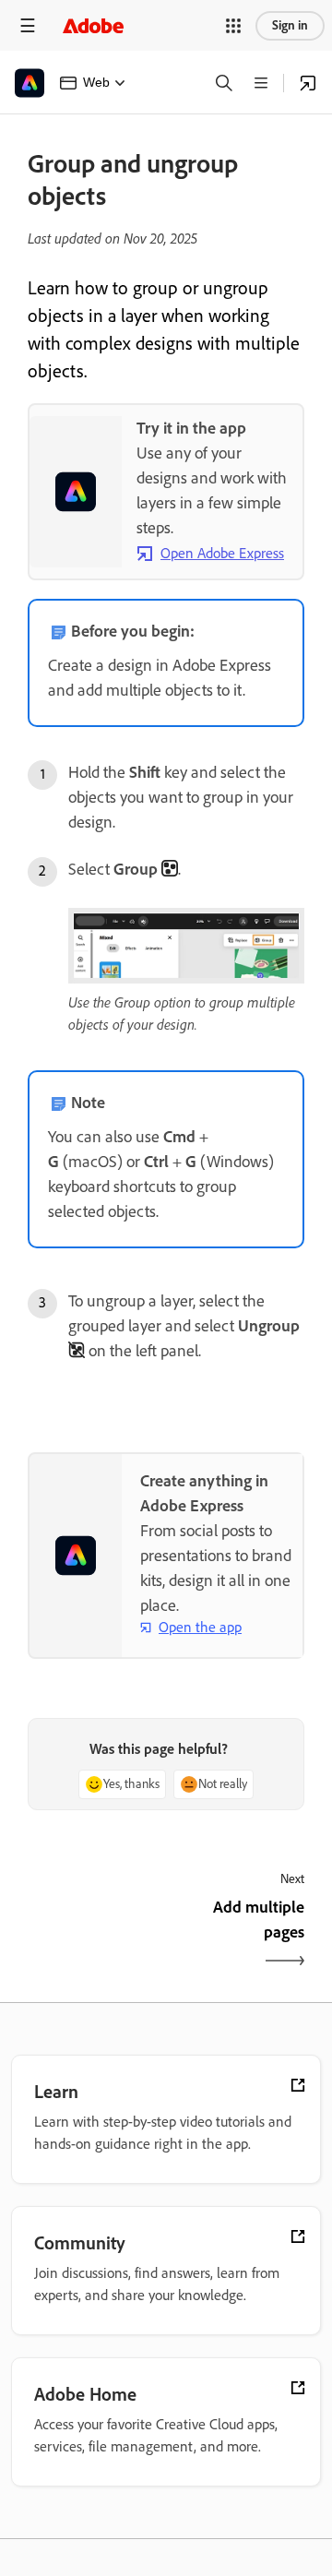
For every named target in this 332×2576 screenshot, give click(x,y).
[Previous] (95, 1936)
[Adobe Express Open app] (308, 83)
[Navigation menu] (28, 25)
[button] (233, 26)
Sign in (290, 25)
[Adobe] (93, 25)
